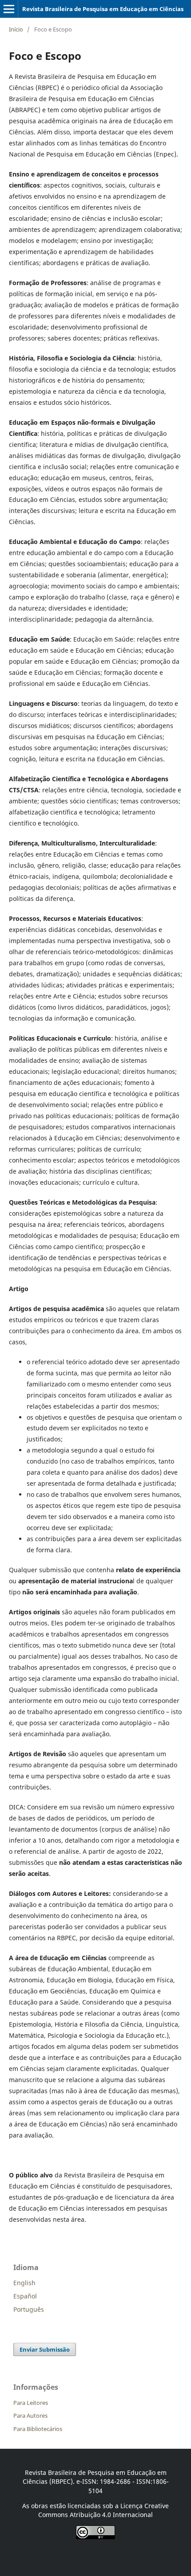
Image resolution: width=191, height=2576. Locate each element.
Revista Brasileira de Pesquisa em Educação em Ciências (103, 9)
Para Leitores (31, 2403)
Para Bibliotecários (38, 2429)
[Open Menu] (9, 9)
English (24, 2283)
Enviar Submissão (45, 2349)
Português (29, 2309)
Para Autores (30, 2415)
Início (16, 29)
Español (25, 2296)
